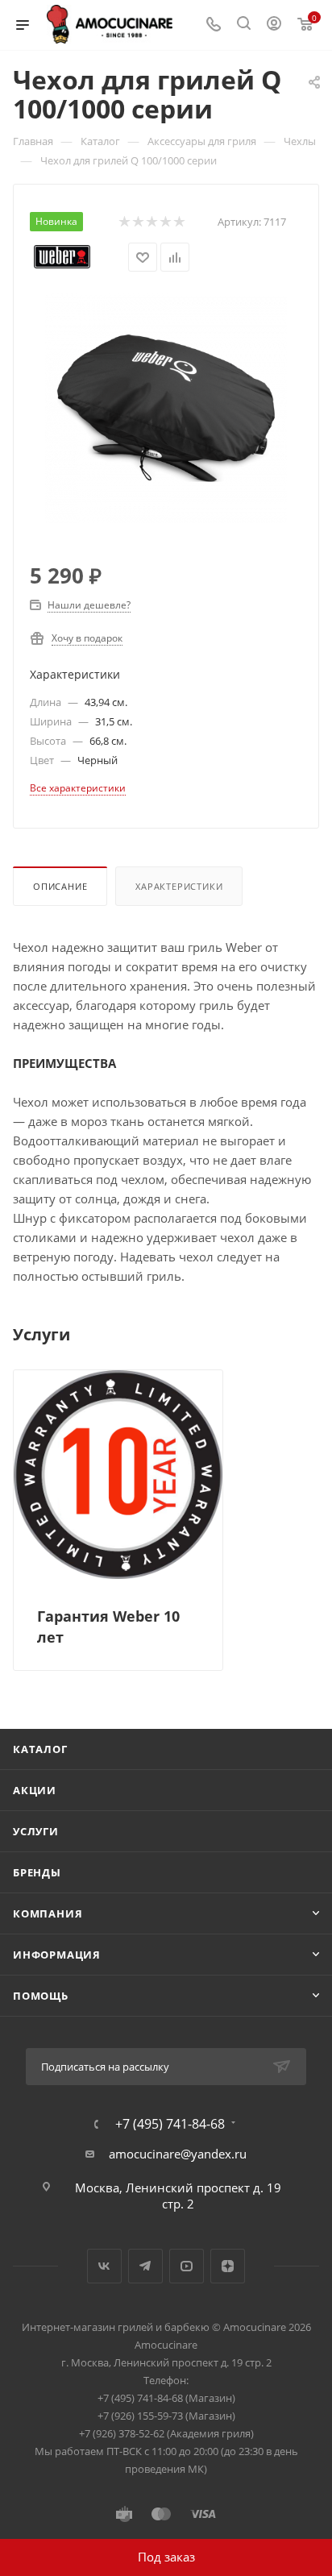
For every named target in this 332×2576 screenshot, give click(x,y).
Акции (35, 1790)
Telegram (145, 2266)
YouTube (187, 2266)
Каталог (40, 1749)
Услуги (36, 1831)
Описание (60, 886)
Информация (57, 1955)
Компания (48, 1913)
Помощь (41, 1996)
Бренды (37, 1872)
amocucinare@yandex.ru (178, 2154)
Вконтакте (104, 2266)
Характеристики (179, 886)
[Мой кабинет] (274, 25)
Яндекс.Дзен (228, 2266)
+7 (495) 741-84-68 (170, 2124)
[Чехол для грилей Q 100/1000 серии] (166, 406)
